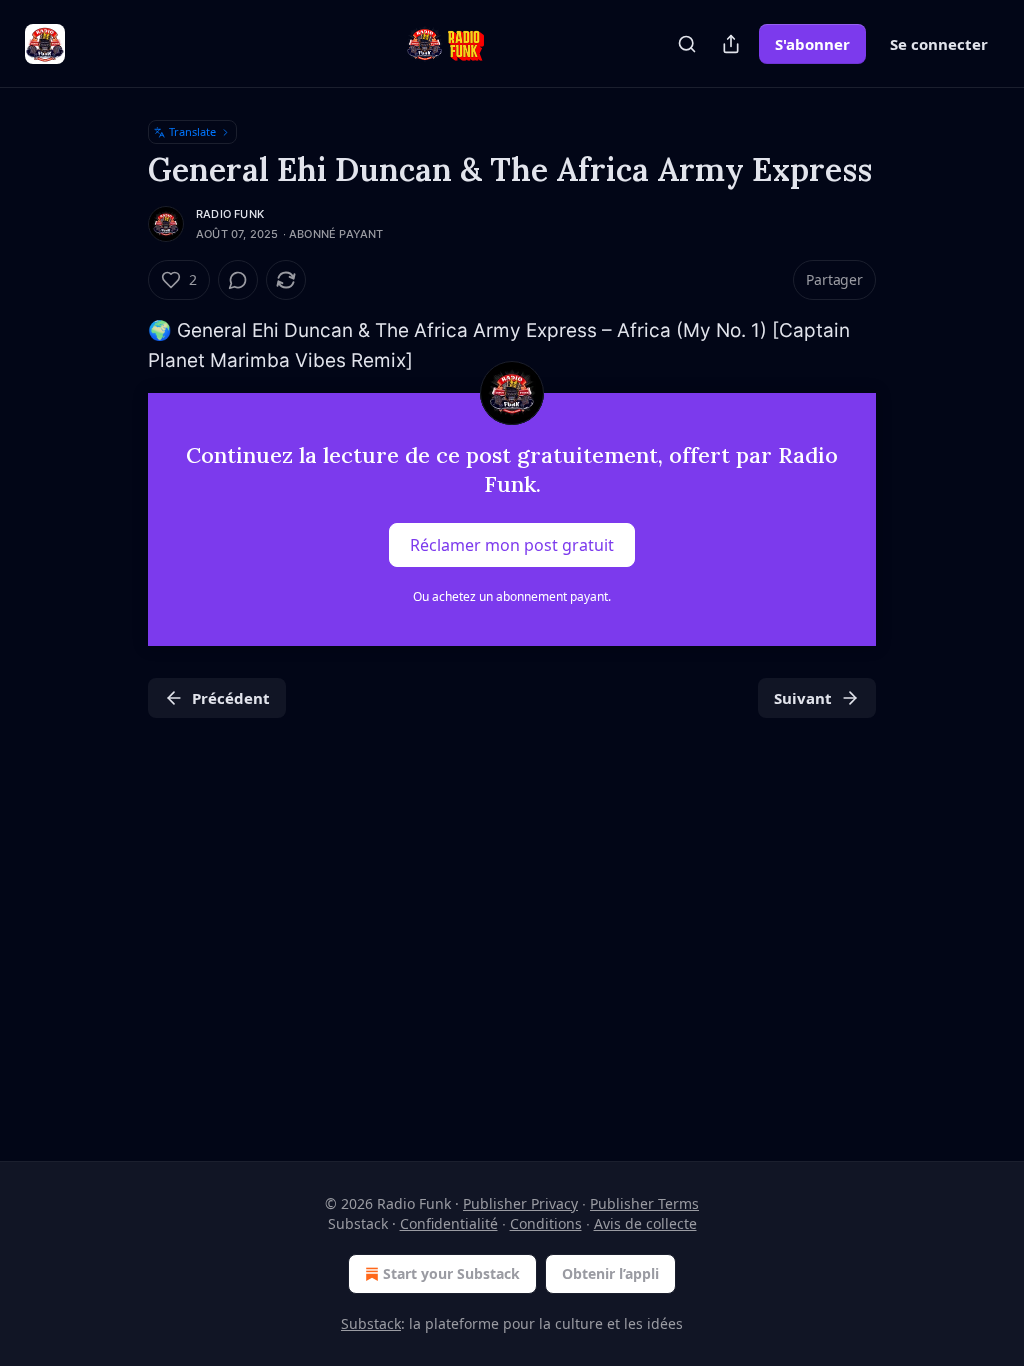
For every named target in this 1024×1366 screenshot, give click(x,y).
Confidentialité (449, 1223)
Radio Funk (230, 214)
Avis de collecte (645, 1223)
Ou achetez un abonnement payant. (512, 596)
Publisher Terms (644, 1203)
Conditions (546, 1223)
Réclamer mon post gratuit (512, 544)
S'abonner (812, 44)
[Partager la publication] (731, 44)
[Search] (687, 44)
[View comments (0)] (238, 280)
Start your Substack (451, 1273)
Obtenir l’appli (610, 1273)
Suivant (803, 698)
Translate (192, 131)
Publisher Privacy (520, 1203)
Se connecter (939, 44)
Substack (371, 1323)
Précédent (231, 698)
